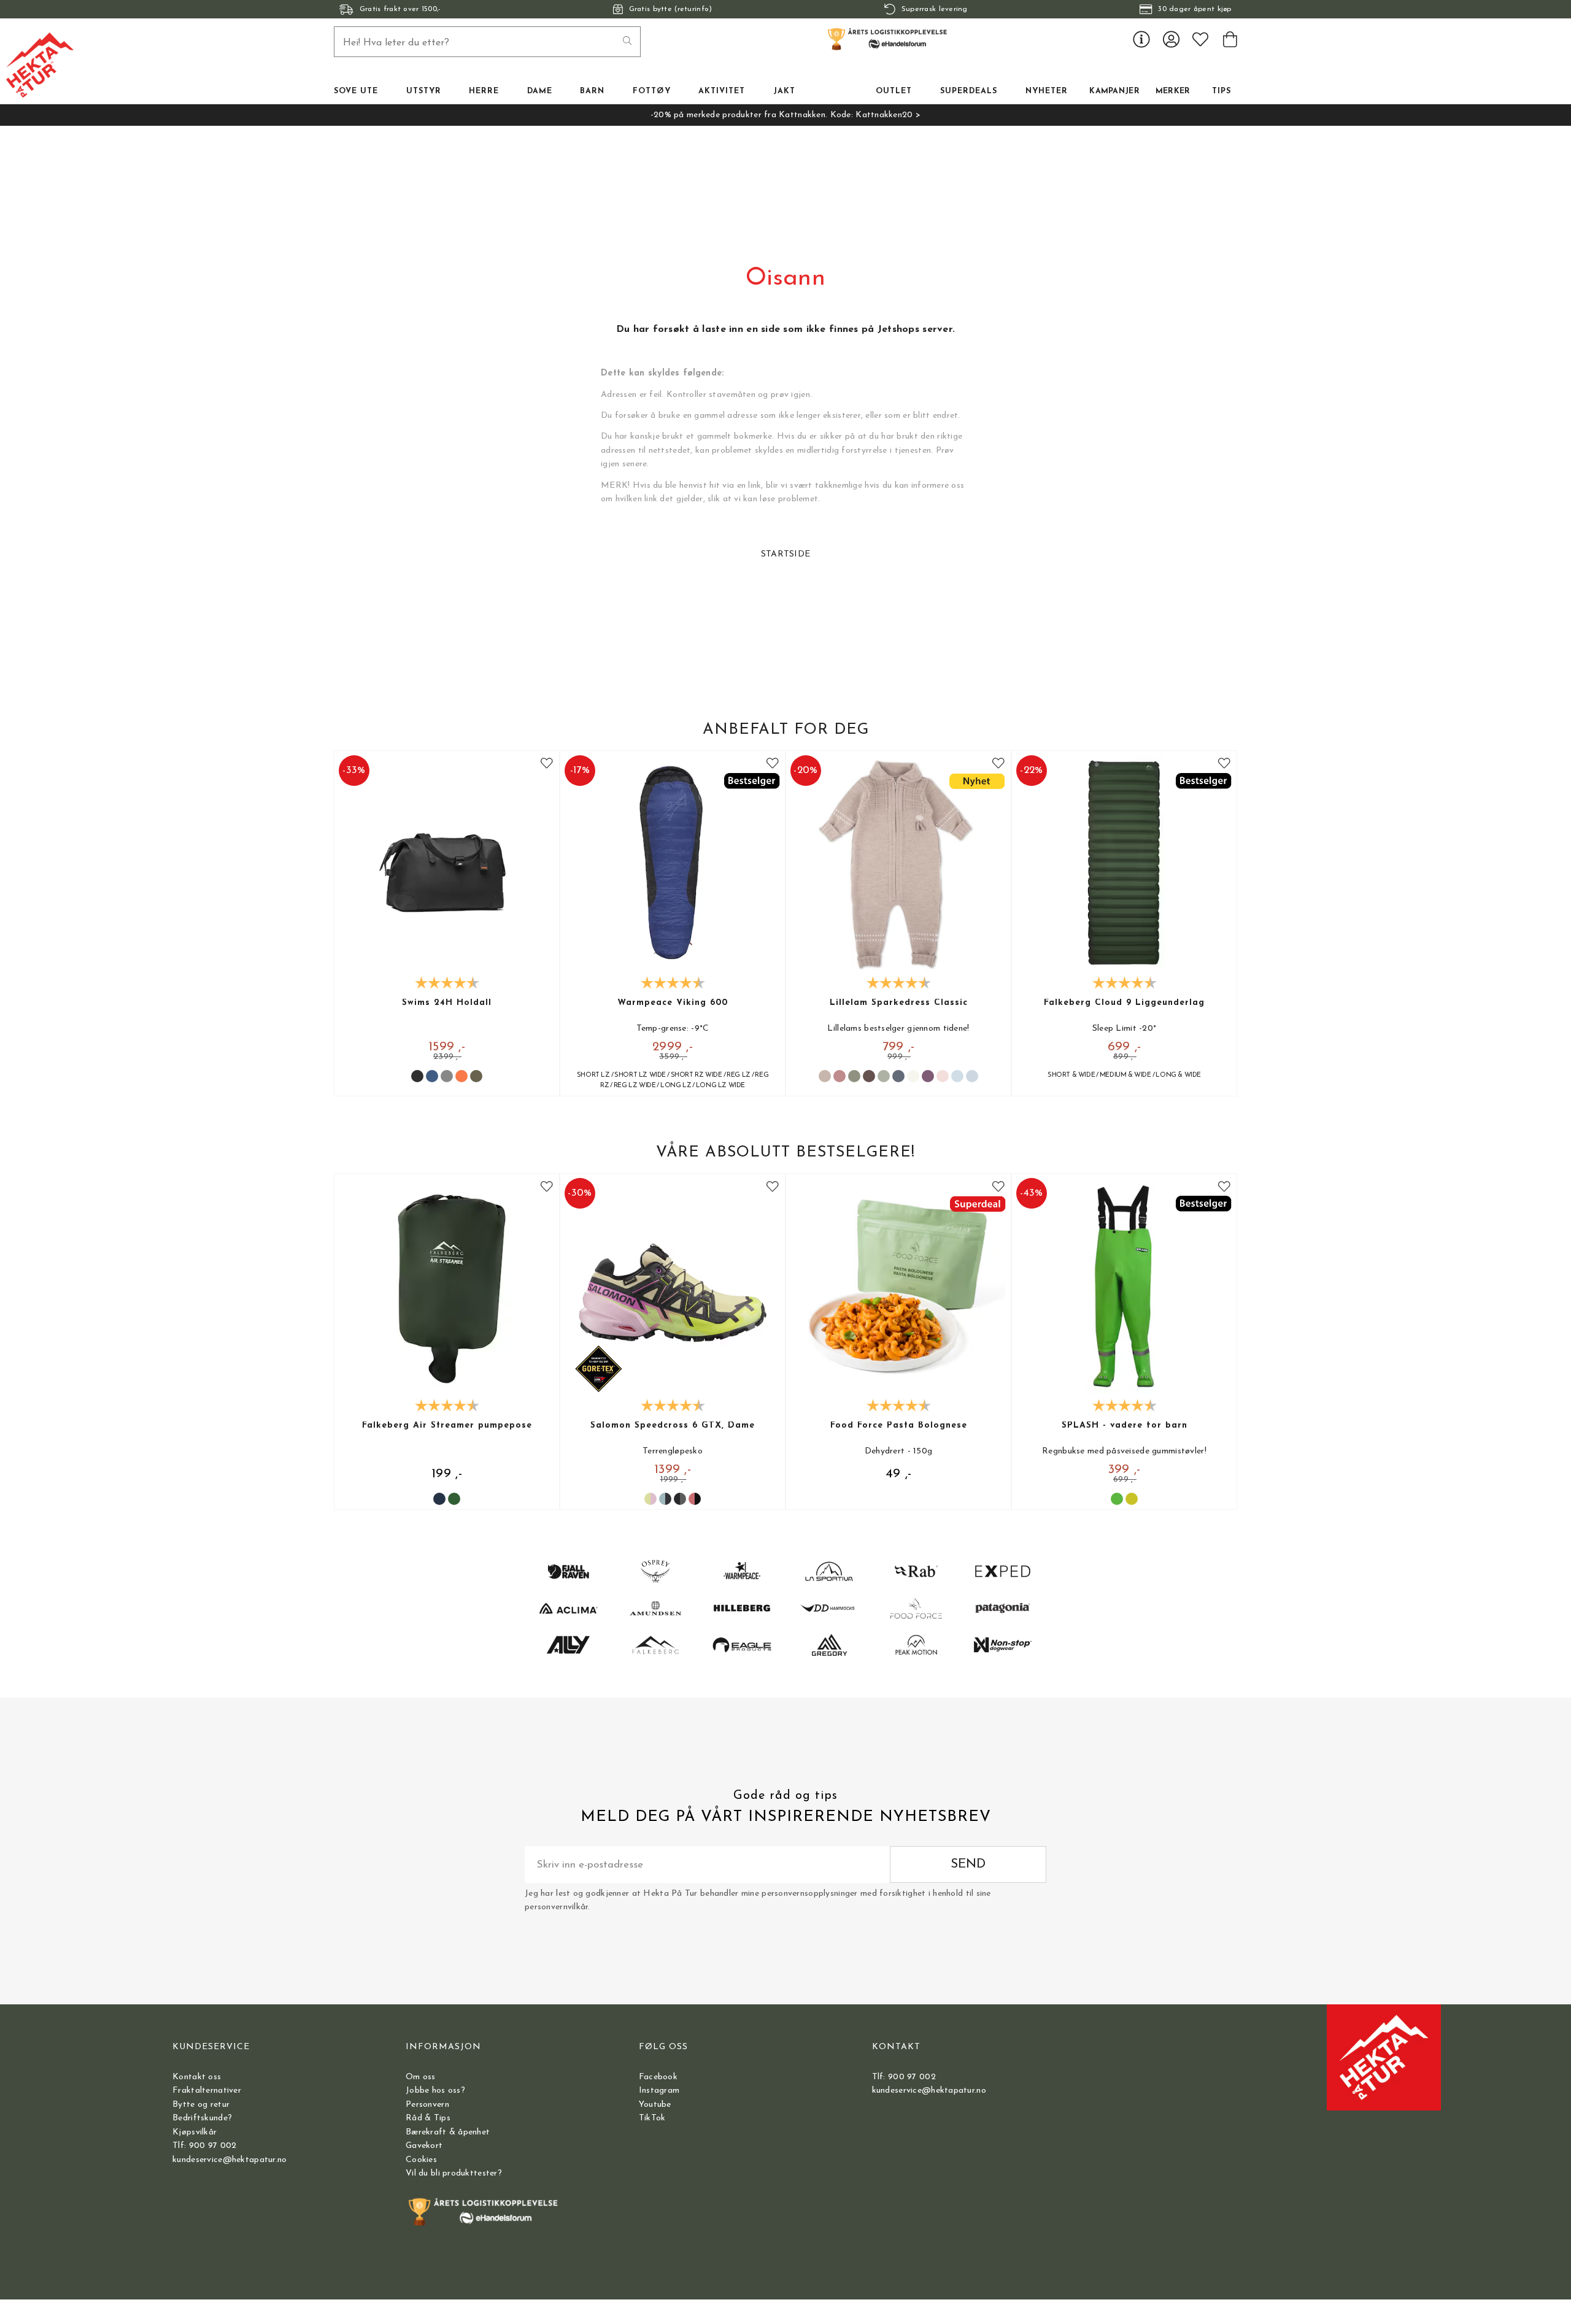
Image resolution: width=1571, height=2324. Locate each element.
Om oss (421, 2077)
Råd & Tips (428, 2118)
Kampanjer (1114, 91)
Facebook (658, 2077)
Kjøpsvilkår (195, 2132)
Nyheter (1047, 91)
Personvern (427, 2105)
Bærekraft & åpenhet (448, 2132)
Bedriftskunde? (202, 2118)
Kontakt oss (197, 2077)
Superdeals (969, 91)
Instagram (659, 2091)
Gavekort (424, 2146)
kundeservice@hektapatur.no (230, 2160)
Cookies (421, 2160)
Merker (1173, 91)
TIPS (1222, 91)
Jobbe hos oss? (435, 2091)
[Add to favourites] (547, 764)
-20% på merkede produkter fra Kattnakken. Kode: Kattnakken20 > (785, 115)
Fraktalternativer (207, 2091)
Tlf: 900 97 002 (204, 2146)
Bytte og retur (201, 2105)
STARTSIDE (786, 554)
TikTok (652, 2118)
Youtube (655, 2105)
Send (968, 1864)
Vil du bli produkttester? (454, 2173)
